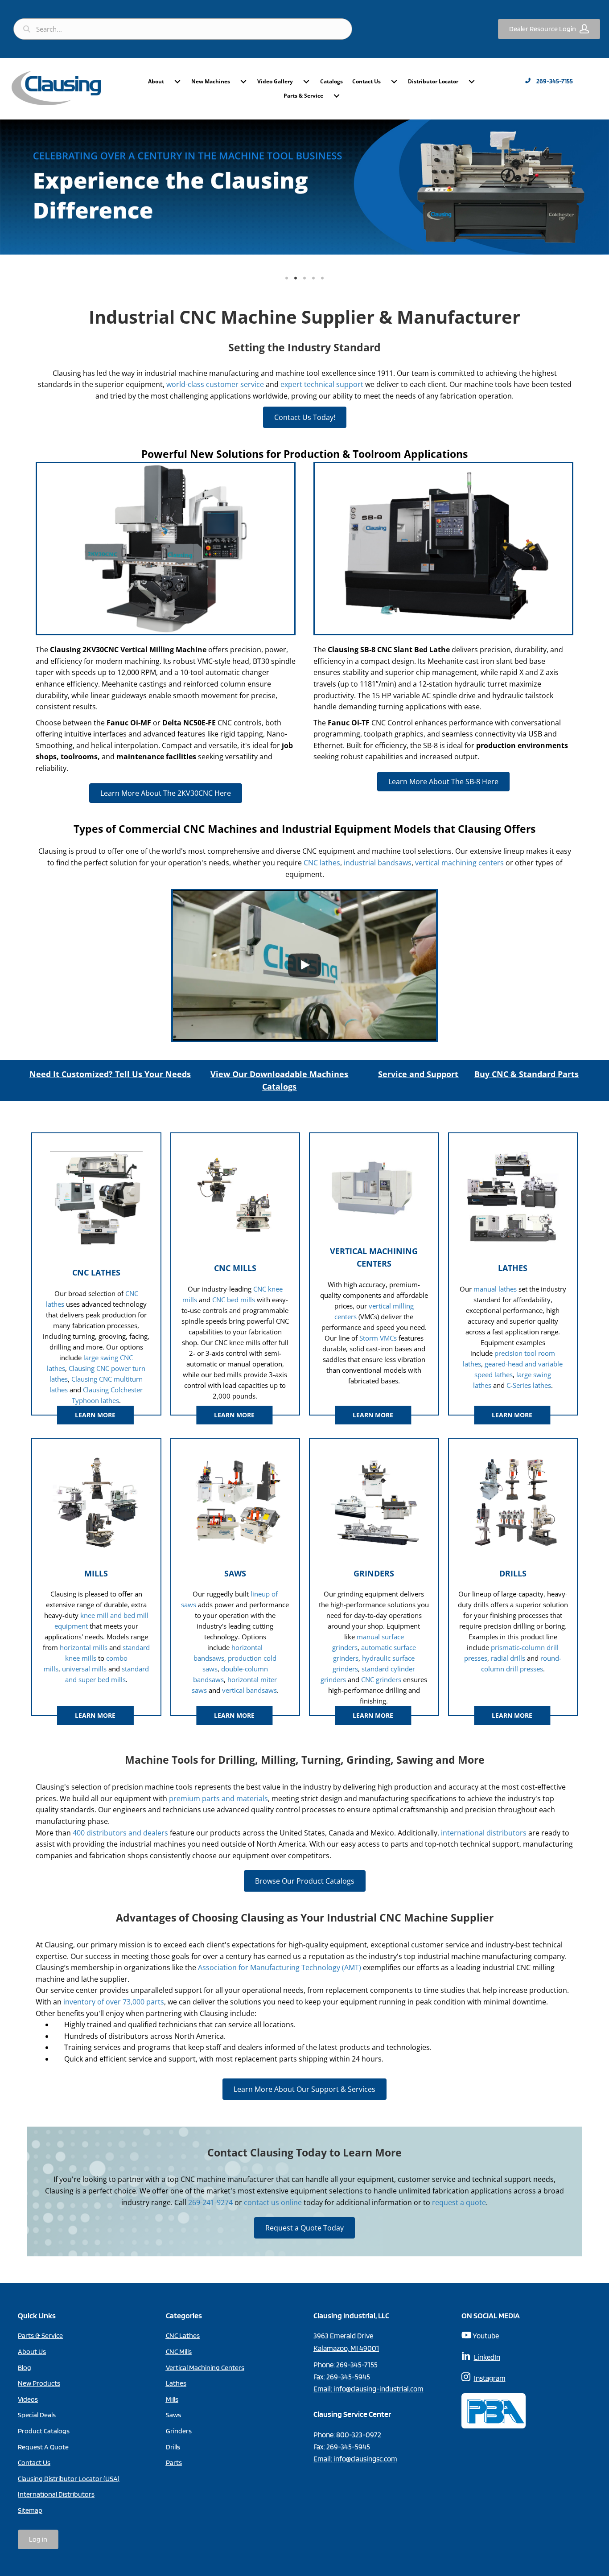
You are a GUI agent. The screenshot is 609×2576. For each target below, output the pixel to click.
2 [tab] (296, 278)
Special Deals (37, 2415)
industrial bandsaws (378, 863)
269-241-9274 (210, 2202)
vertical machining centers (459, 863)
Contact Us (366, 81)
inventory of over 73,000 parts (114, 2002)
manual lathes (495, 1289)
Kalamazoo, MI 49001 (346, 2348)
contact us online (273, 2202)
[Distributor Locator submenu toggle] (472, 82)
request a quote (459, 2202)
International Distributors (56, 2494)
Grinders (179, 2431)
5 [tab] (322, 278)
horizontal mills (84, 1647)
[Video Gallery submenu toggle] (306, 82)
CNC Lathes (183, 2335)
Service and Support (418, 1074)
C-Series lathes (529, 1385)
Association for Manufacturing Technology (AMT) (280, 1967)
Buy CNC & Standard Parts (527, 1074)
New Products (39, 2383)
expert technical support (322, 384)
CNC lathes (322, 863)
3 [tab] (304, 278)
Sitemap (30, 2510)
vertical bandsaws (249, 1690)
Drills (173, 2447)
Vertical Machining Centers (205, 2368)
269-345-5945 (348, 2377)
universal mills (84, 1669)
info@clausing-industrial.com (379, 2389)
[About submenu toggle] (177, 82)
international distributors (484, 1833)
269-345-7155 (357, 2365)
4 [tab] (313, 278)
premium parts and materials (218, 1798)
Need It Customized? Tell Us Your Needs (110, 1074)
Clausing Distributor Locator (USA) (69, 2479)
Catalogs (331, 81)
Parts (174, 2463)
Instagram (490, 2378)
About (156, 81)
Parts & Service (303, 96)
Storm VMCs (378, 1338)
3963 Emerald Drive (343, 2336)
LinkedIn (487, 2357)
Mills (172, 2399)
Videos (28, 2399)
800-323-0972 (359, 2435)
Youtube (486, 2336)
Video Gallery (275, 81)
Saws (173, 2415)
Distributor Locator (433, 81)
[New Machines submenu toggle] (243, 82)
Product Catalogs (44, 2431)
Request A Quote (43, 2447)
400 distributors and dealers (120, 1833)
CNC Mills (179, 2352)
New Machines (211, 81)
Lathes (176, 2383)
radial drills (508, 1658)
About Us (32, 2352)
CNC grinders (381, 1679)
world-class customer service (215, 384)
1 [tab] (287, 278)
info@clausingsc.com (365, 2459)
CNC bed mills (234, 1300)
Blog (25, 2368)
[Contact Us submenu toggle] (394, 82)
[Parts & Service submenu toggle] (337, 96)
